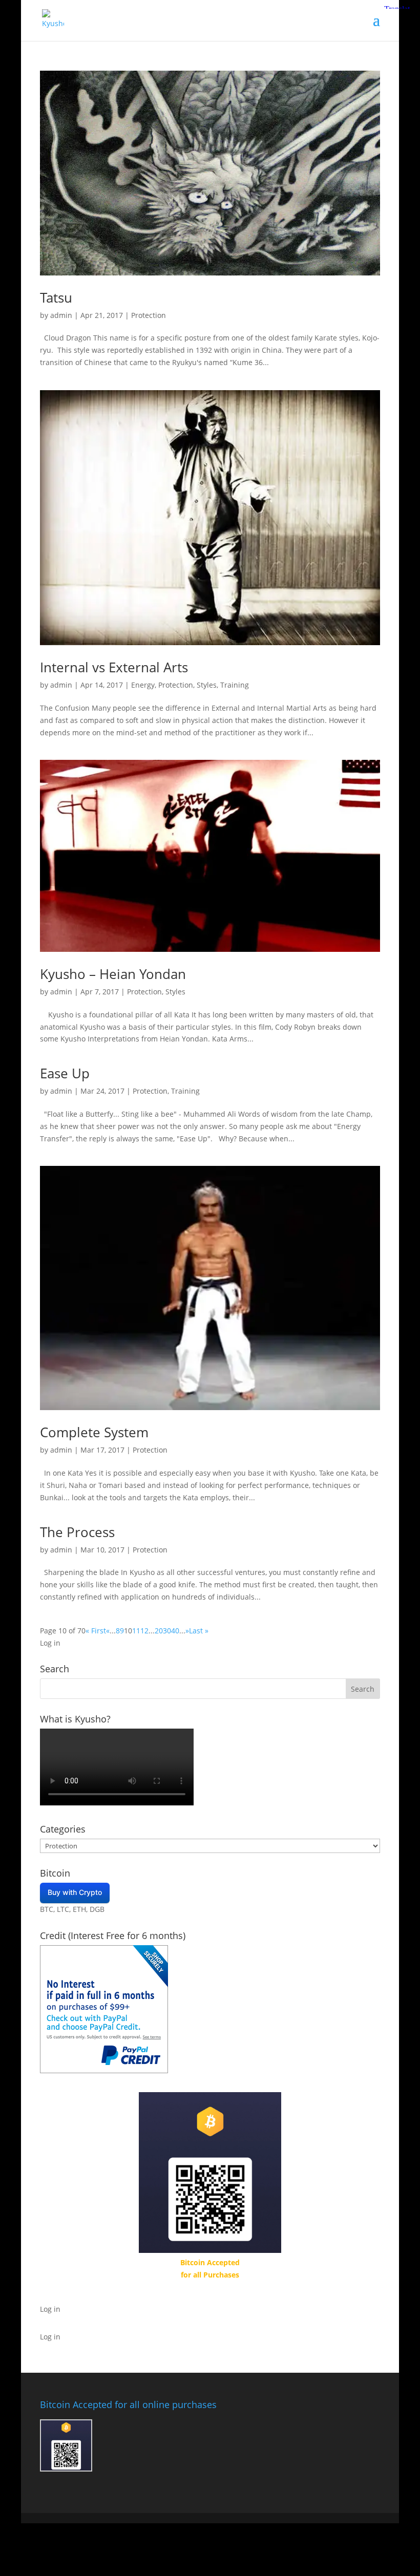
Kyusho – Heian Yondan (113, 974)
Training (235, 685)
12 (144, 1631)
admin (61, 315)
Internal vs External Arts (114, 667)
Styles (207, 685)
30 (167, 1631)
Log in (50, 1643)
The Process (77, 1532)
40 (175, 1631)
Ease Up (65, 1073)
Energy (143, 685)
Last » (199, 1631)
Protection (149, 315)
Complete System (94, 1432)
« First (96, 1631)
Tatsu (56, 297)
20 (159, 1631)
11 (136, 1631)
